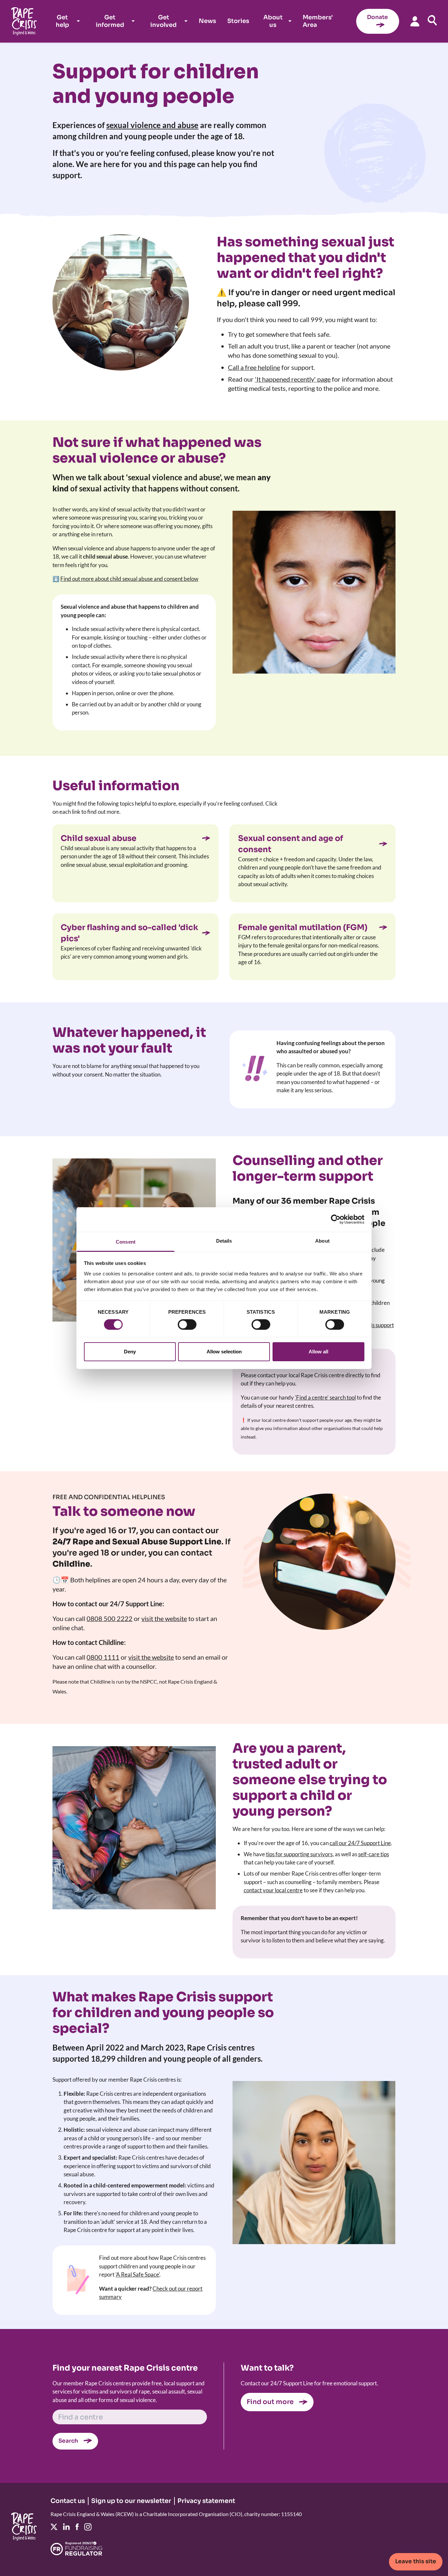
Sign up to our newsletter (131, 2501)
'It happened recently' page (293, 379)
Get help (62, 21)
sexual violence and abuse (152, 125)
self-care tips (374, 1854)
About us (273, 21)
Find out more (270, 2402)
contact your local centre (273, 1890)
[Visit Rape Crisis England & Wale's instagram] (88, 2527)
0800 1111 (103, 1657)
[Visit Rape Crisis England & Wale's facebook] (77, 2527)
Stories (238, 21)
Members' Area (318, 21)
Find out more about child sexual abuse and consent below (129, 579)
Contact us (68, 2501)
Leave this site (416, 2561)
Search (68, 2441)
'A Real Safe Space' (137, 2274)
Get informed (110, 21)
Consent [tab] (126, 1241)
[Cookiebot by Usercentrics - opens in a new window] (336, 1219)
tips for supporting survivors (299, 1854)
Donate (377, 17)
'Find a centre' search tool (325, 1397)
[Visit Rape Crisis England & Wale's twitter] (54, 2527)
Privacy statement (206, 2501)
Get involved (163, 21)
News (207, 21)
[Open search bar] (432, 20)
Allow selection (224, 1352)
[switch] (187, 1325)
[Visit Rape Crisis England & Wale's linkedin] (66, 2527)
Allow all (318, 1352)
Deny (130, 1352)
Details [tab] (224, 1240)
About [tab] (322, 1240)
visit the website (164, 1618)
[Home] (24, 21)
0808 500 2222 (110, 1618)
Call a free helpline (254, 367)
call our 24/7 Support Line (360, 1843)
